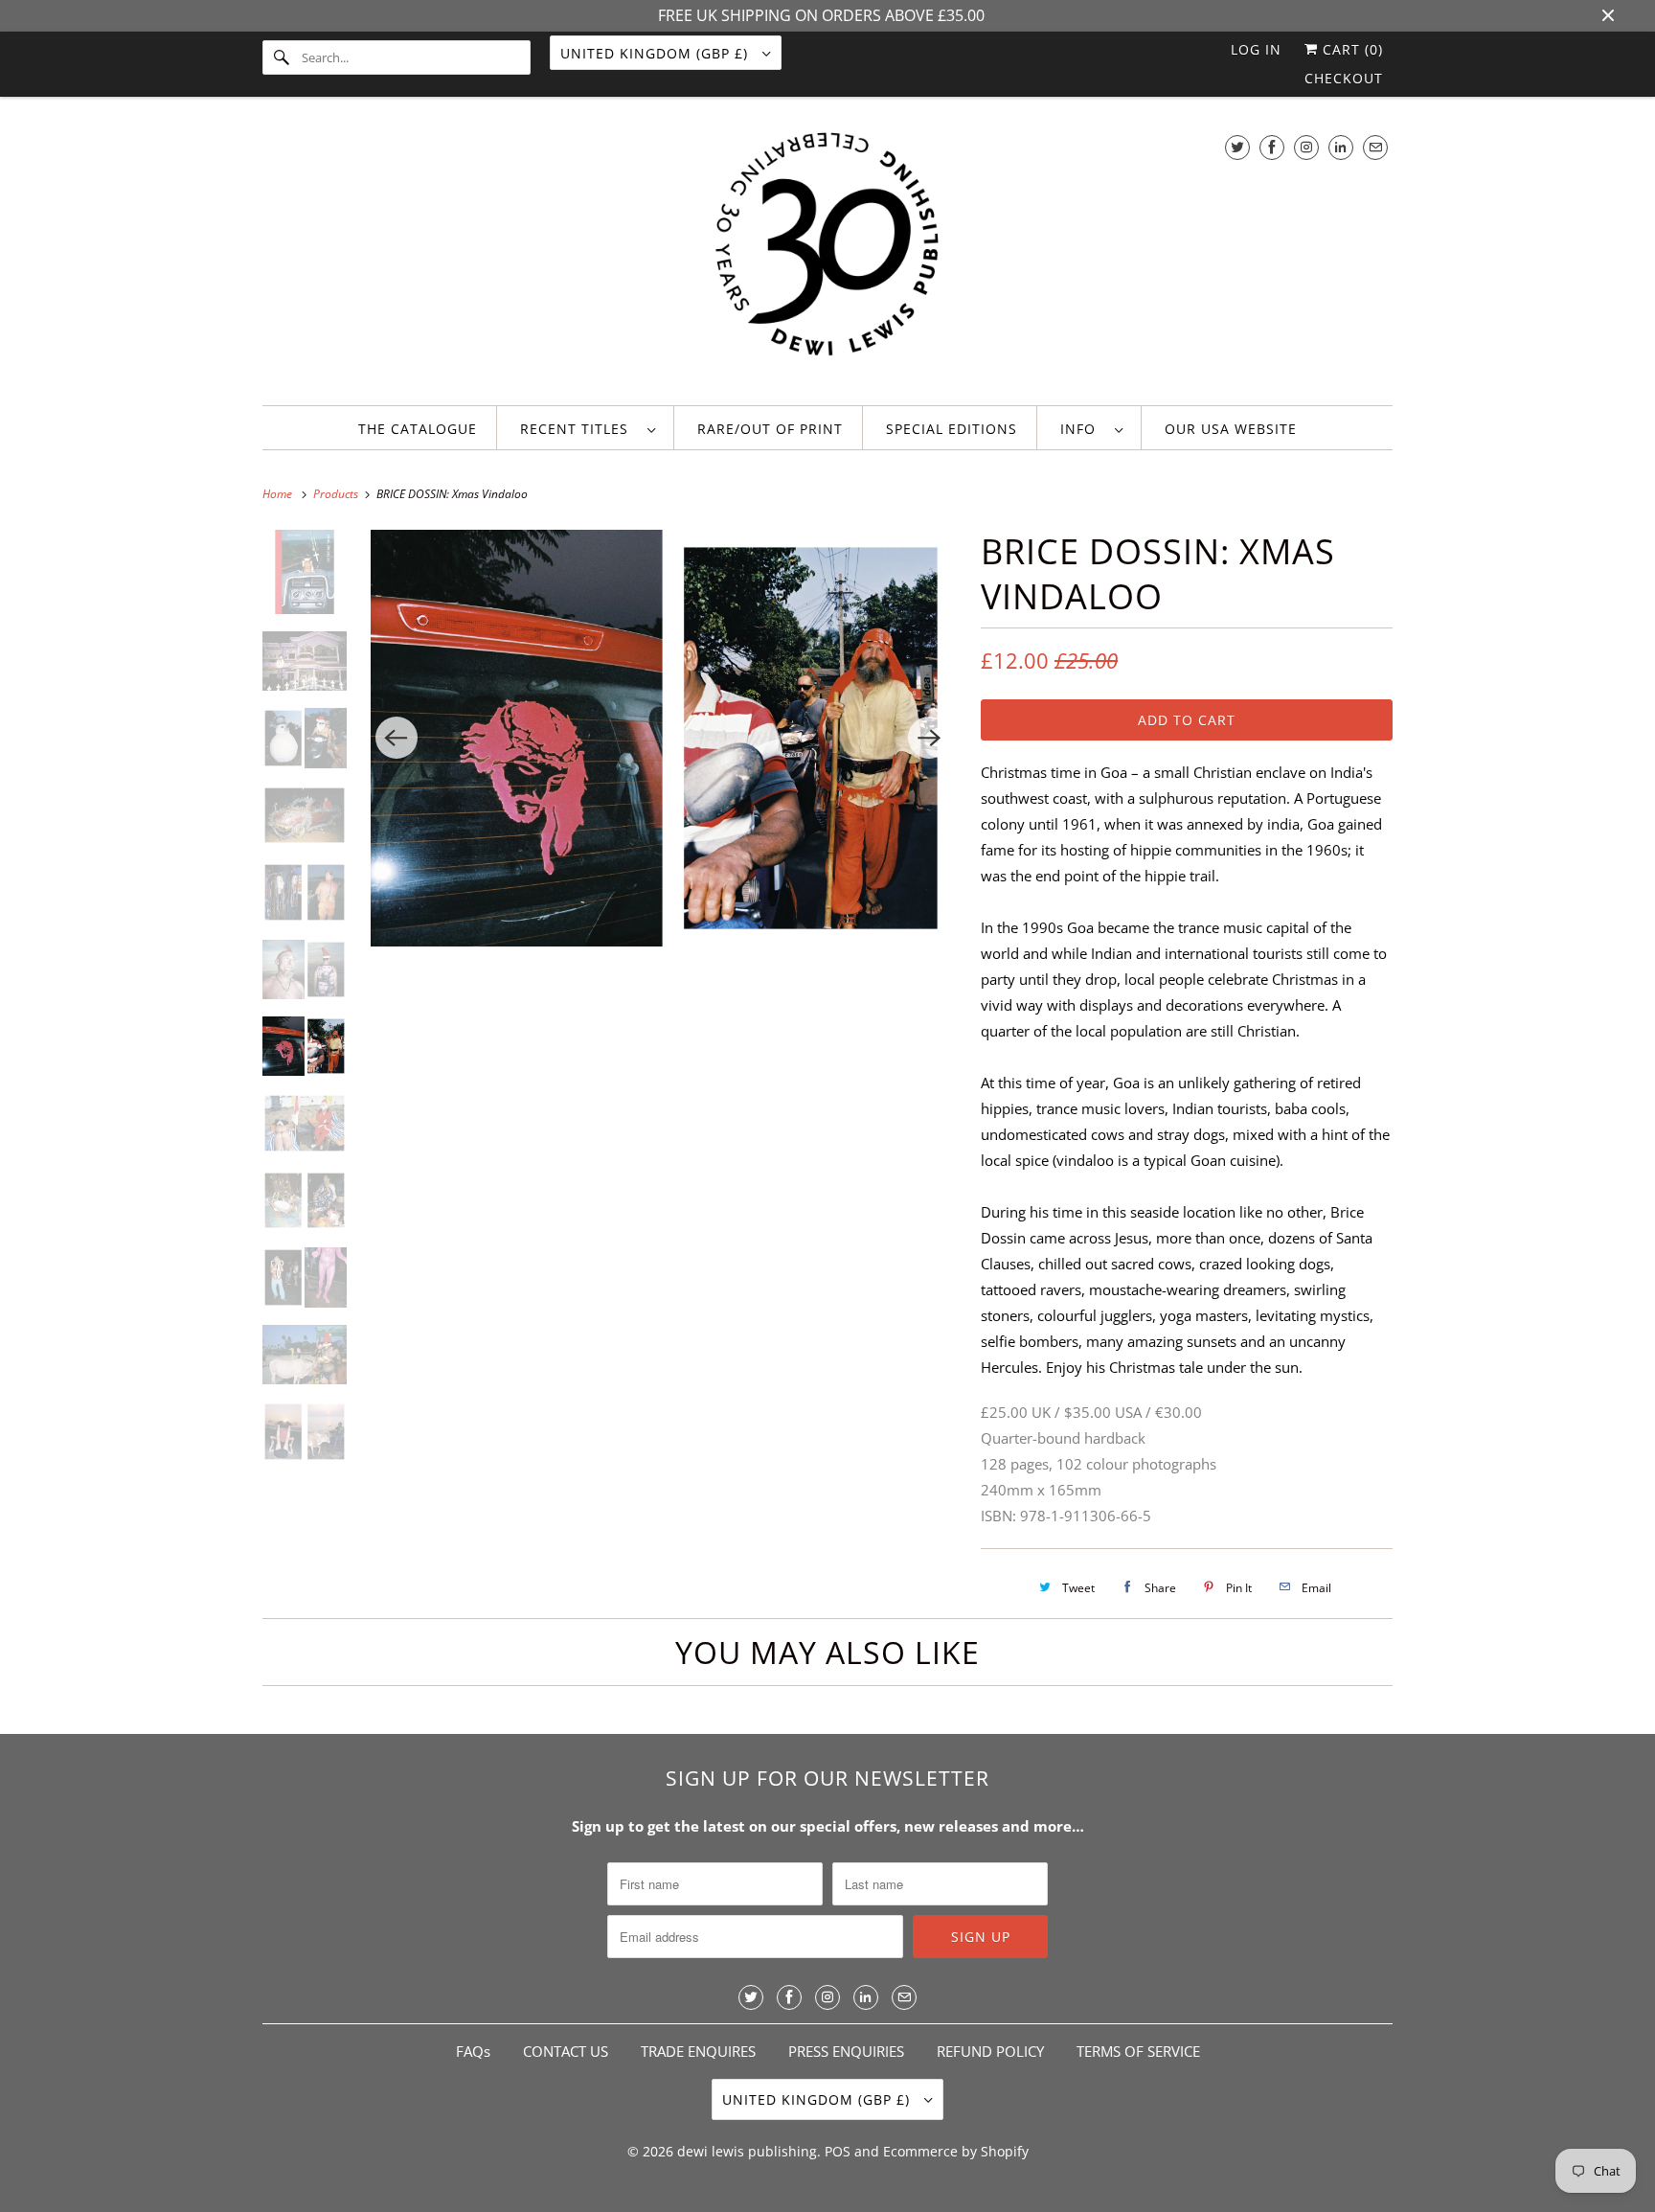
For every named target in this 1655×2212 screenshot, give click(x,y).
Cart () (1350, 49)
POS (838, 2151)
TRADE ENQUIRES (698, 2051)
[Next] (929, 738)
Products (337, 494)
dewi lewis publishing (747, 2151)
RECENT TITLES (579, 429)
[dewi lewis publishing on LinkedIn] (1341, 147)
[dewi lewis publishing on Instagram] (1306, 147)
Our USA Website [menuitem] (1231, 429)
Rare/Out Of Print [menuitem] (770, 429)
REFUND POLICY (990, 2051)
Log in (1256, 49)
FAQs (473, 2051)
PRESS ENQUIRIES (846, 2051)
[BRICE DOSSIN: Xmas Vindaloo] (663, 738)
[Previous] (397, 738)
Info (1083, 429)
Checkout (1344, 78)
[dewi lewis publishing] (827, 256)
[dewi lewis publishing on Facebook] (1272, 147)
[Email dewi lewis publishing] (1375, 147)
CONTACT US (566, 2051)
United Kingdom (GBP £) (657, 53)
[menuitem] (588, 428)
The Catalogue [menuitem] (418, 429)
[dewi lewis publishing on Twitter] (1237, 147)
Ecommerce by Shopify (956, 2151)
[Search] (282, 57)
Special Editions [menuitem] (952, 429)
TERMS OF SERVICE (1138, 2051)
